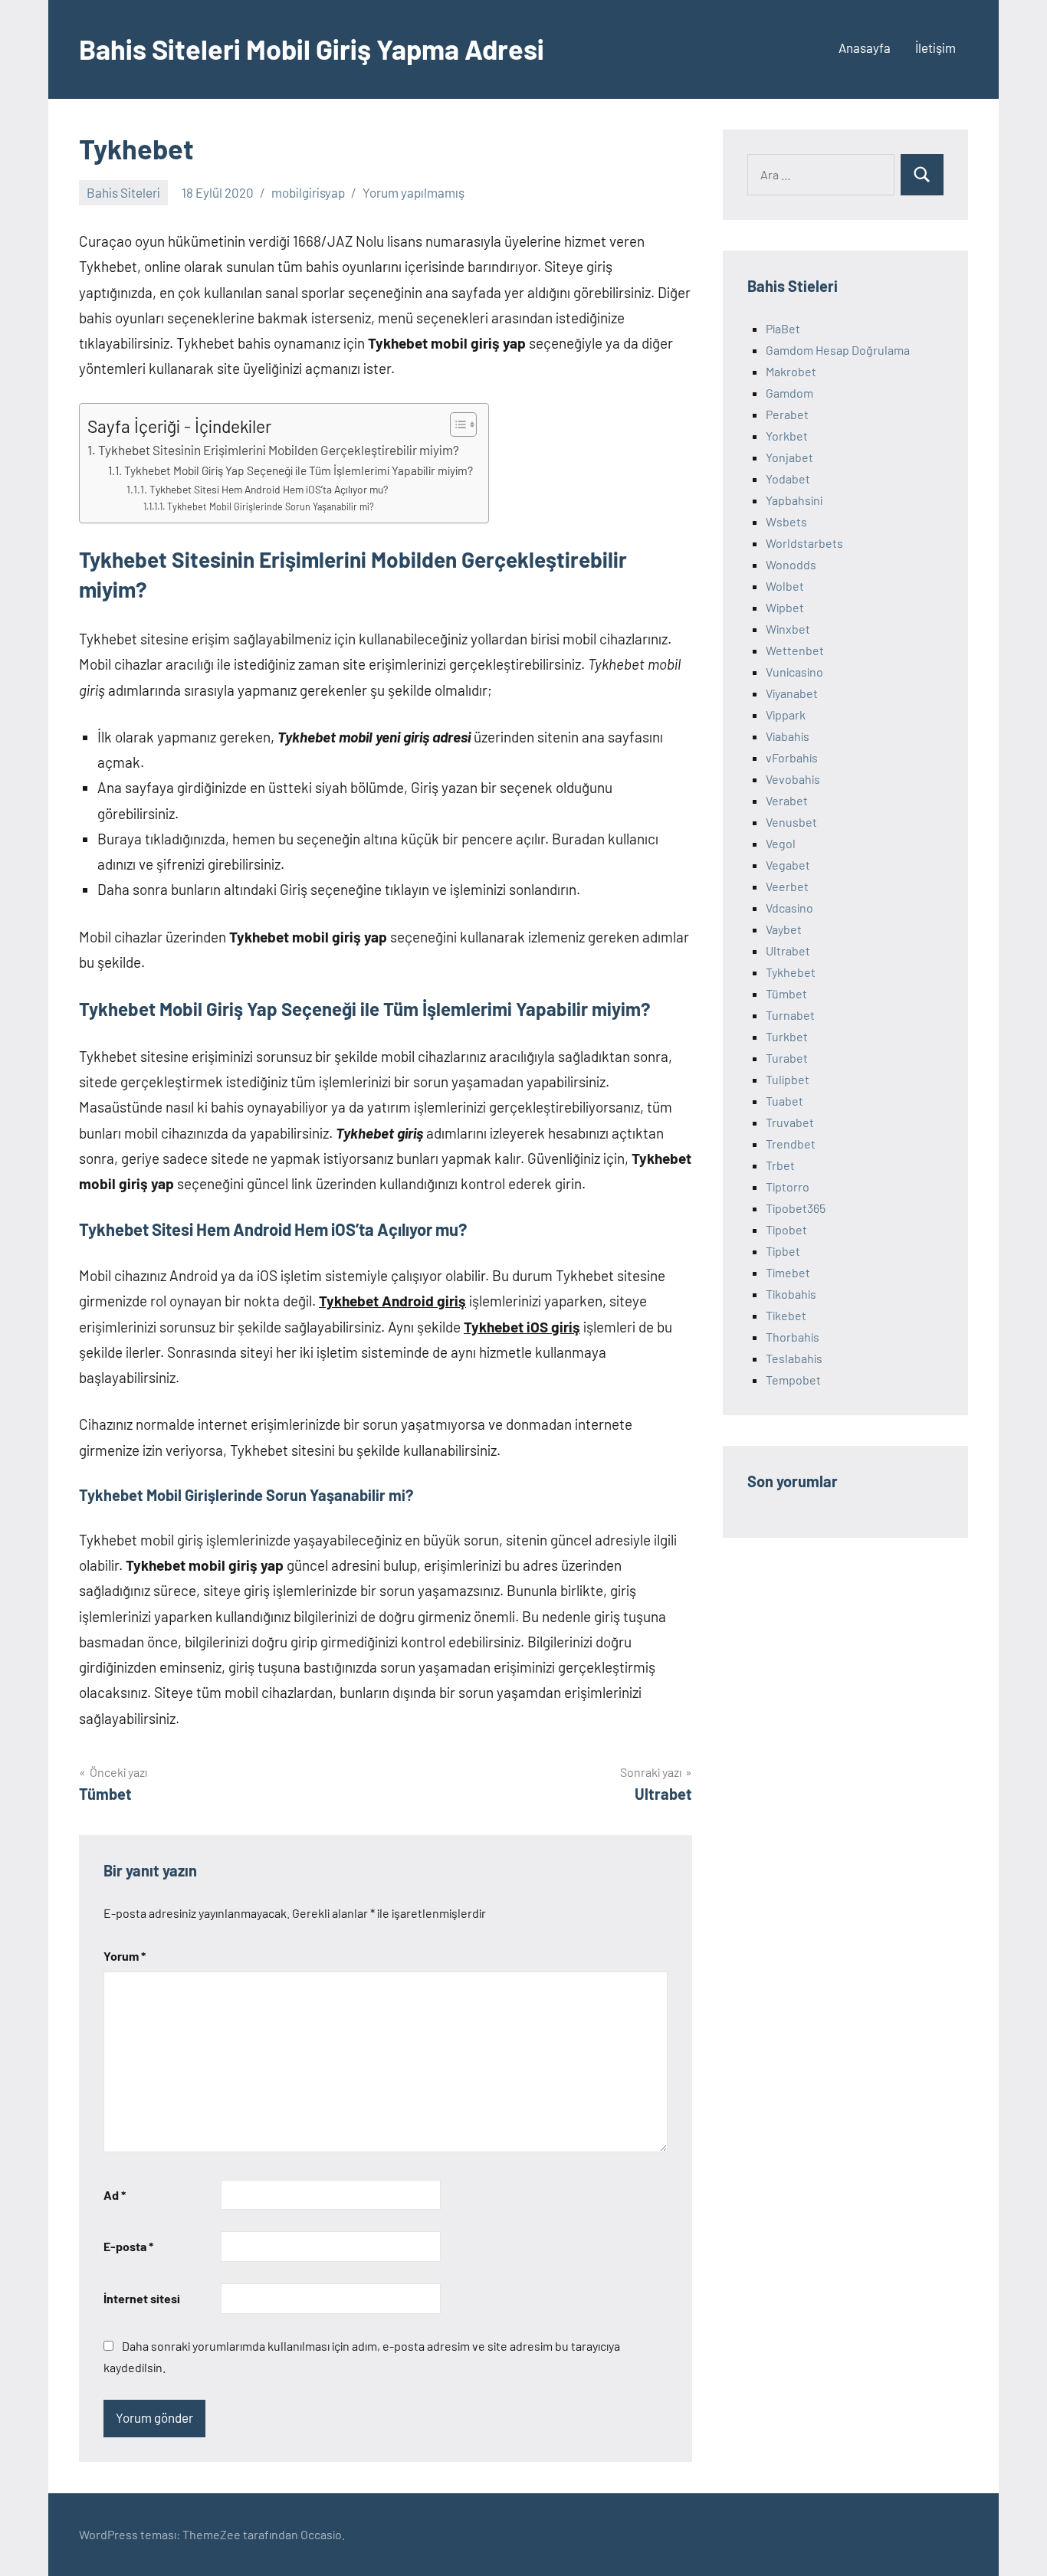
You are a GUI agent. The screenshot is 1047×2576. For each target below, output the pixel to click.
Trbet (780, 1165)
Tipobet (786, 1229)
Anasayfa (865, 48)
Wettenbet (795, 650)
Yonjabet (789, 457)
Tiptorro (788, 1186)
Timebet (788, 1272)
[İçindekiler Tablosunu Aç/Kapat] (456, 424)
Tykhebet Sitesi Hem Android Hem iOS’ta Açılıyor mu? (269, 489)
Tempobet (793, 1380)
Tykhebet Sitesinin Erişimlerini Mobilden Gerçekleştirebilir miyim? (279, 450)
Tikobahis (791, 1294)
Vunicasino (794, 672)
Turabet (787, 1058)
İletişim (935, 48)
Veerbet (787, 886)
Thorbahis (793, 1337)
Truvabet (790, 1122)
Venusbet (791, 822)
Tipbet (783, 1251)
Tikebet (786, 1315)
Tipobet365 (796, 1208)
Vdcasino (789, 908)
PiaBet (783, 328)
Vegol (781, 843)
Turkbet (787, 1036)
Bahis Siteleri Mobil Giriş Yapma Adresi (312, 49)
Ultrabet (788, 950)
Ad (115, 2195)
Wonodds (791, 564)
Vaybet (784, 929)
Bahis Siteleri (123, 192)
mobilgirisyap (308, 192)
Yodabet (788, 478)
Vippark (786, 714)
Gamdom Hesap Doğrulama (838, 350)
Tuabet (784, 1101)
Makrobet (791, 371)
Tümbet (786, 993)
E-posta (128, 2246)
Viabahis (788, 736)
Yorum (125, 1956)
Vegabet (788, 865)
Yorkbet (787, 436)
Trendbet (791, 1144)
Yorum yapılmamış (414, 192)
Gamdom (789, 393)
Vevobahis (793, 779)
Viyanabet (792, 693)
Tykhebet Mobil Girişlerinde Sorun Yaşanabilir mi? (271, 506)
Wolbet (785, 586)
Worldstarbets (804, 543)
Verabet (787, 800)
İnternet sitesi (142, 2298)
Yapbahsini (794, 500)
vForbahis (792, 757)
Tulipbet (788, 1079)
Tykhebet (791, 972)
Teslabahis (794, 1358)
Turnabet (790, 1015)
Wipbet (785, 607)
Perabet (787, 414)
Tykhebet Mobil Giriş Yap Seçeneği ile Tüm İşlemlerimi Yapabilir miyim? (299, 470)
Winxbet (788, 629)
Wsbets (786, 521)
